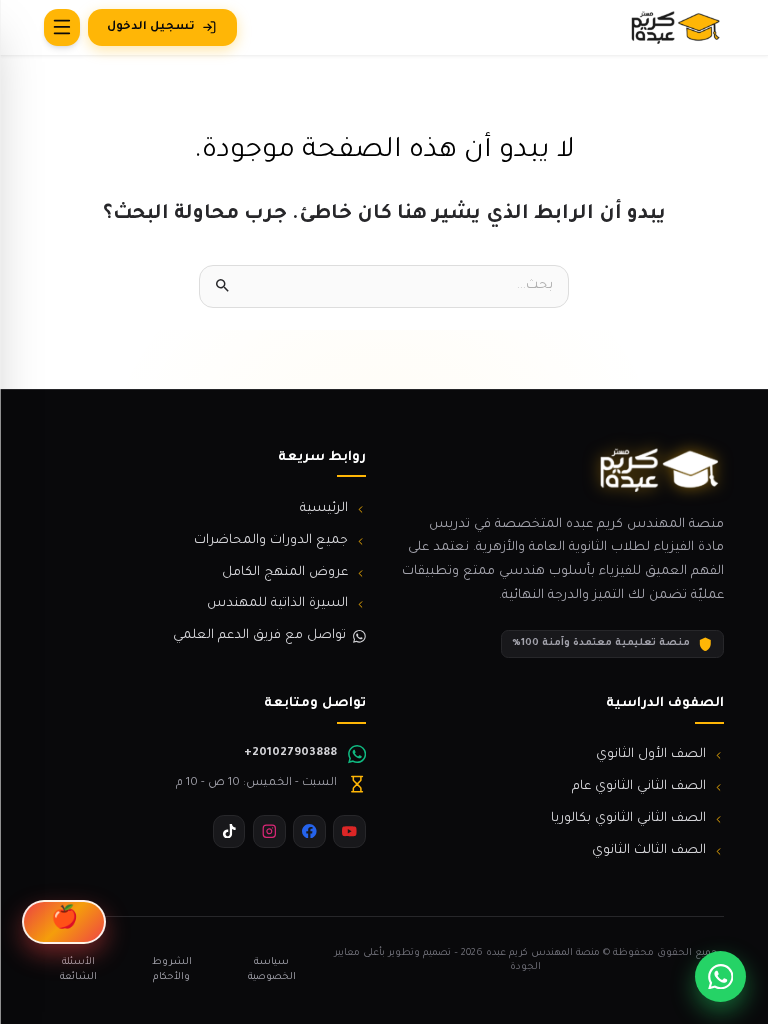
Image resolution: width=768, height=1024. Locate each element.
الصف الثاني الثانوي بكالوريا (628, 819)
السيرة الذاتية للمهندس (277, 604)
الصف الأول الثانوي (651, 755)
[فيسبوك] (309, 831)
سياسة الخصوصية (272, 970)
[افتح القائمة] (62, 27)
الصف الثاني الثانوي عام (639, 787)
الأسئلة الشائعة (78, 970)
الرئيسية (324, 509)
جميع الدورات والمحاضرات (271, 541)
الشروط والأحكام (172, 970)
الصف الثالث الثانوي (649, 851)
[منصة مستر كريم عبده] (675, 27)
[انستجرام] (269, 831)
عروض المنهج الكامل (285, 573)
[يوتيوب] (349, 831)
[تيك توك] (229, 831)
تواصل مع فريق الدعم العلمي (259, 636)
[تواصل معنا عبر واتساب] (720, 976)
